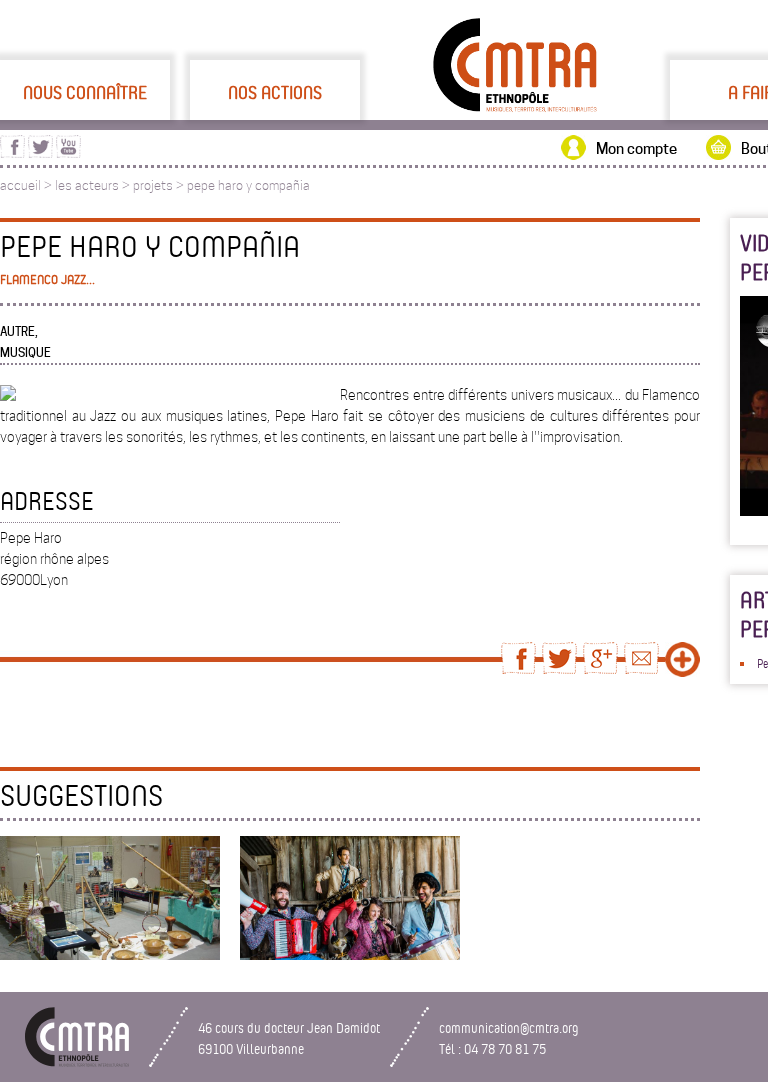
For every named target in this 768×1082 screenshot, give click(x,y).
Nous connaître (85, 92)
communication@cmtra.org (509, 1027)
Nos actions (275, 92)
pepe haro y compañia (248, 185)
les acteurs (87, 185)
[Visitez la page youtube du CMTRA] (68, 153)
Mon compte (636, 149)
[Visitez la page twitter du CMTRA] (40, 153)
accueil (20, 185)
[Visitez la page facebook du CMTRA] (12, 153)
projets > (160, 185)
